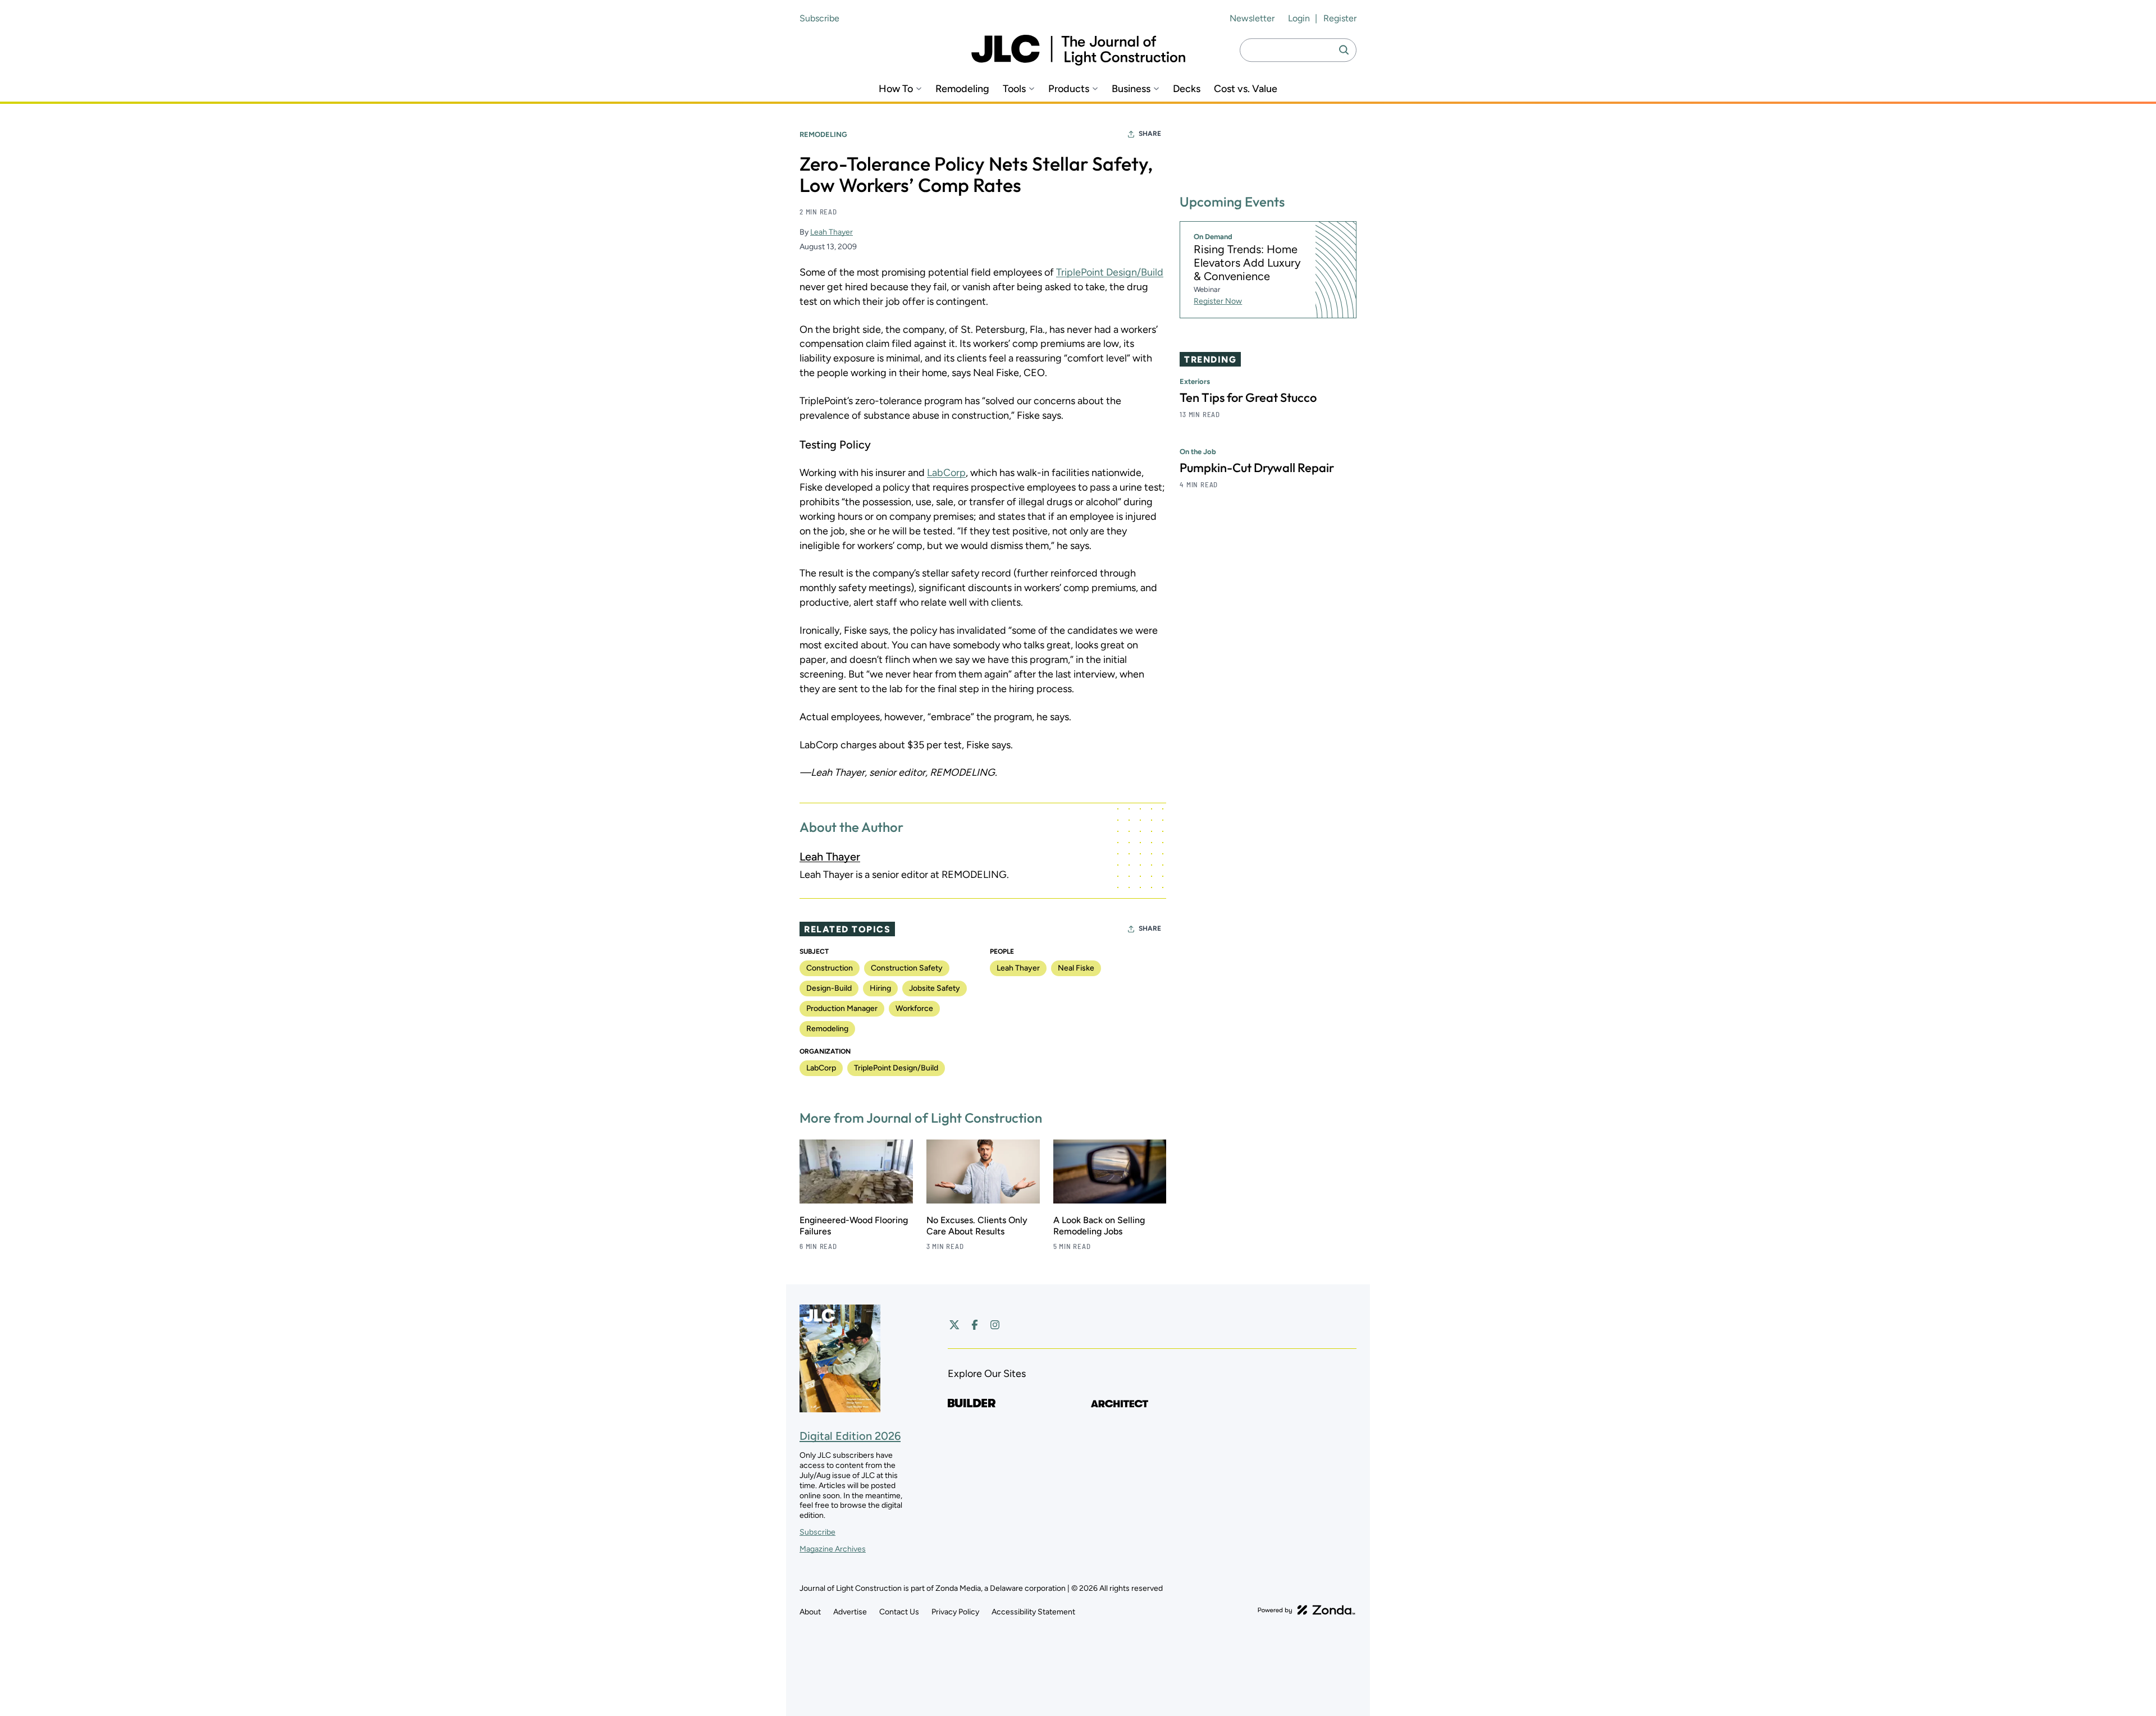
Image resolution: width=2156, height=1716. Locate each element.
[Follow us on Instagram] (995, 1325)
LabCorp (946, 473)
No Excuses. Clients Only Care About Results (977, 1226)
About (810, 1612)
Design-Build (829, 988)
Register (1340, 18)
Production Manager (842, 1008)
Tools (1014, 89)
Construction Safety (907, 968)
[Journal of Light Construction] (1078, 50)
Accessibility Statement (1033, 1612)
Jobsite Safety (935, 988)
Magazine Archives (833, 1549)
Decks (1187, 89)
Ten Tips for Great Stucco (1248, 398)
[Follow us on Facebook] (975, 1325)
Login (1299, 18)
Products (1069, 89)
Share (1150, 134)
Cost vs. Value (1246, 89)
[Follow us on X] (954, 1325)
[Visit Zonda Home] (1307, 1610)
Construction (830, 968)
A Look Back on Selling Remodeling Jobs (1099, 1226)
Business (1131, 89)
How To (896, 89)
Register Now (1218, 302)
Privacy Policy (955, 1612)
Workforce (914, 1008)
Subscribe (819, 18)
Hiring (880, 988)
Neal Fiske (1076, 968)
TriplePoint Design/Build (1110, 272)
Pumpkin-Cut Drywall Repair (1257, 468)
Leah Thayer (832, 232)
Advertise (850, 1612)
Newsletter (1252, 18)
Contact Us (899, 1612)
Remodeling (962, 89)
